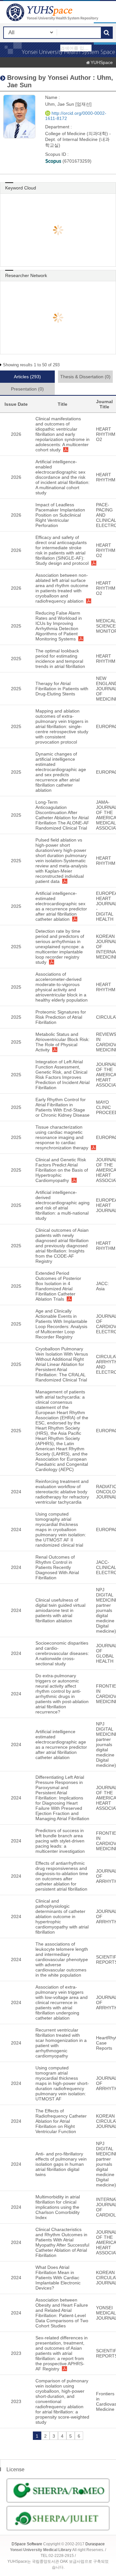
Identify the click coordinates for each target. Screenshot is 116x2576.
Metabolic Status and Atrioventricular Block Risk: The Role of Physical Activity (63, 1042)
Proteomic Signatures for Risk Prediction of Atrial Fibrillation (61, 1017)
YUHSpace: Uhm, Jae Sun (53, 12)
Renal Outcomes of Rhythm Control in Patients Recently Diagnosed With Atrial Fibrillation (57, 1567)
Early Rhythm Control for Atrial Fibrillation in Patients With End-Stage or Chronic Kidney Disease (63, 1107)
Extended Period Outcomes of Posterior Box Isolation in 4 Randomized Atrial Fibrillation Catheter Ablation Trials (58, 1286)
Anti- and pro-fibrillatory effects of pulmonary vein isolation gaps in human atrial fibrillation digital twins (61, 2164)
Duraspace (95, 2544)
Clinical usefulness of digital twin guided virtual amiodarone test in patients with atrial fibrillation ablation (60, 1610)
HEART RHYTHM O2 (106, 434)
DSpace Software (27, 2544)
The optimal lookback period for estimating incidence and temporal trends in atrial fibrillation (60, 659)
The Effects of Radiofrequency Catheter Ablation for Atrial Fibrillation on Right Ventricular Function (61, 2121)
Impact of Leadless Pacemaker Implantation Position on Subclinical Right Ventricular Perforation (60, 515)
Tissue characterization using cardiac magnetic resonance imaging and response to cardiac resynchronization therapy (62, 1137)
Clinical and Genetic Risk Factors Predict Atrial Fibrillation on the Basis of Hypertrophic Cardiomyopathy (62, 1170)
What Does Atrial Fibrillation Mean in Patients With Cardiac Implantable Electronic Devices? (58, 2278)
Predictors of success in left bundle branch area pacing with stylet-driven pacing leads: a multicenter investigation (60, 1841)
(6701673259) (76, 161)
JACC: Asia (102, 1286)
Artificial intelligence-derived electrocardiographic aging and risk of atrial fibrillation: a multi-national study (63, 1205)
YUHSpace (102, 62)
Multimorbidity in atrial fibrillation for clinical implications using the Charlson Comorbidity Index (58, 2207)
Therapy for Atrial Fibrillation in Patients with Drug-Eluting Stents (62, 689)
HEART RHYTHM (106, 477)
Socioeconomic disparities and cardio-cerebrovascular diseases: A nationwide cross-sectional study (62, 1653)
